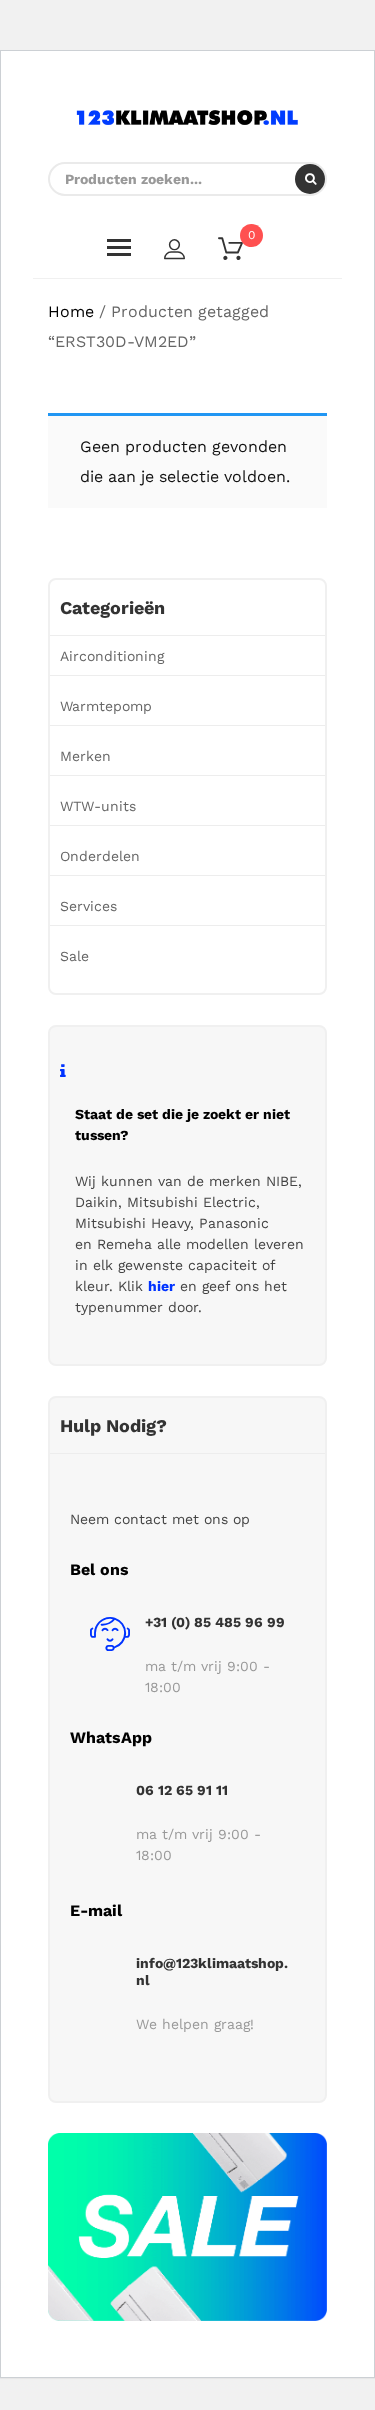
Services (88, 906)
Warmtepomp (106, 706)
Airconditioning (112, 656)
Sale (74, 956)
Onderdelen (100, 856)
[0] (243, 252)
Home (71, 311)
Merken (85, 756)
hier (161, 1286)
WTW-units (98, 806)
